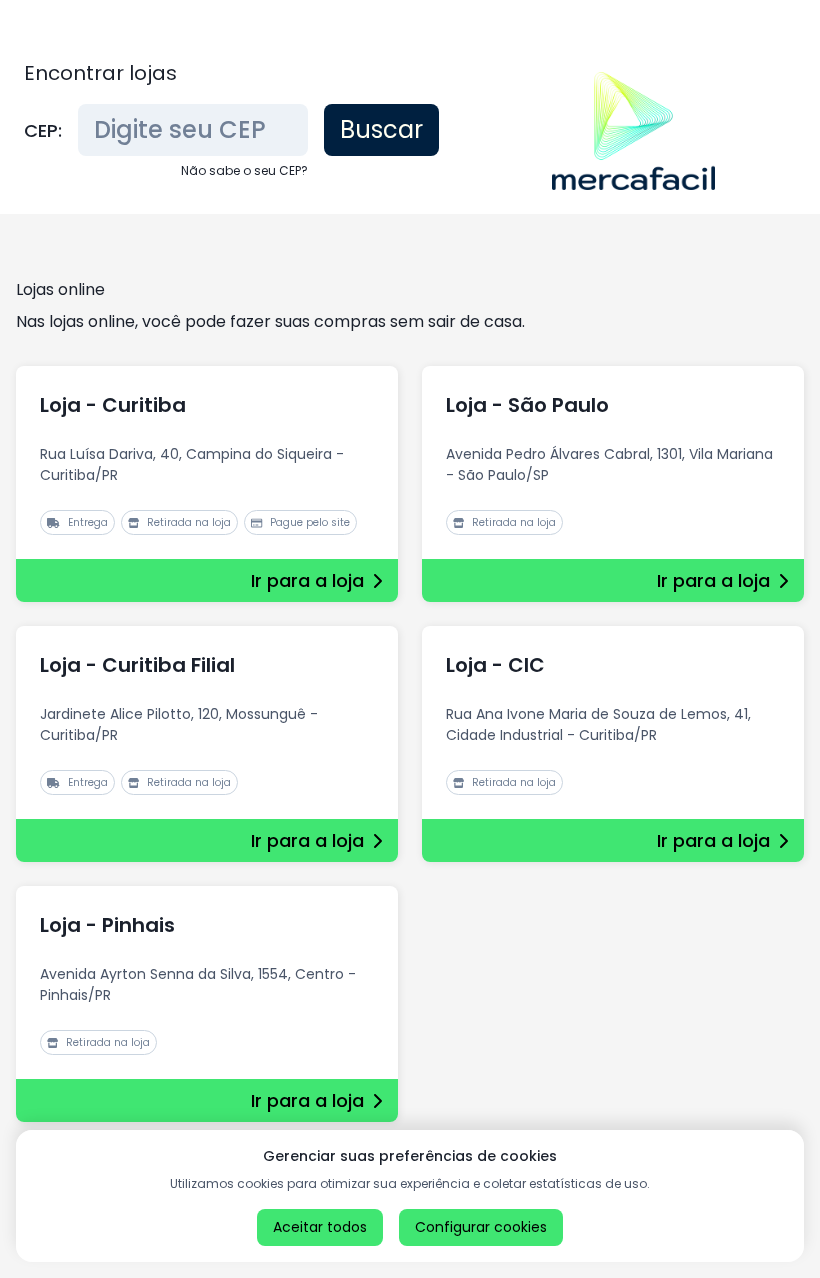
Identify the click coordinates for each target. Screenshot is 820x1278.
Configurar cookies (481, 1227)
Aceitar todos (320, 1227)
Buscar (381, 129)
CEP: (43, 130)
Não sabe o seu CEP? (244, 170)
